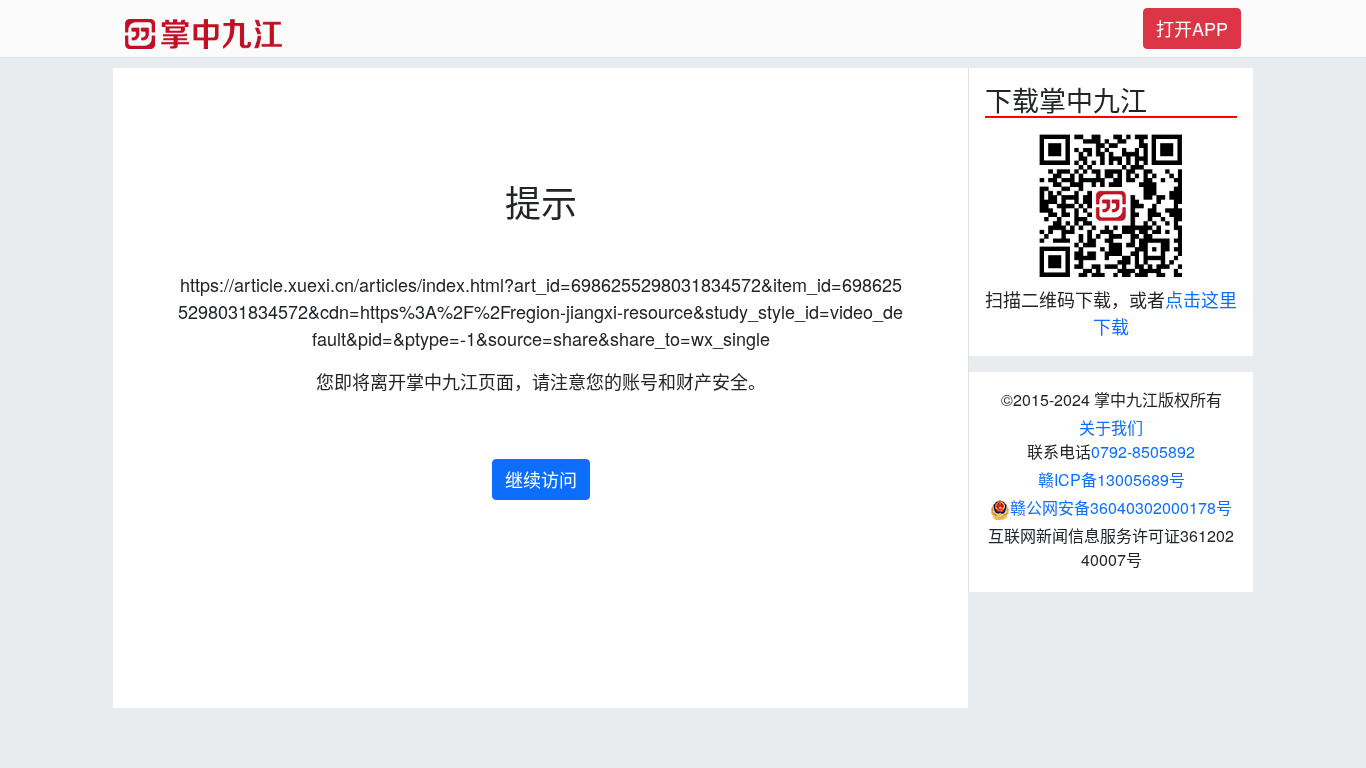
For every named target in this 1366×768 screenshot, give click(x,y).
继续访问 (541, 479)
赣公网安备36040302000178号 (1121, 507)
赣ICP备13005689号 (1111, 479)
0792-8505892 (1143, 451)
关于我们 (1111, 427)
